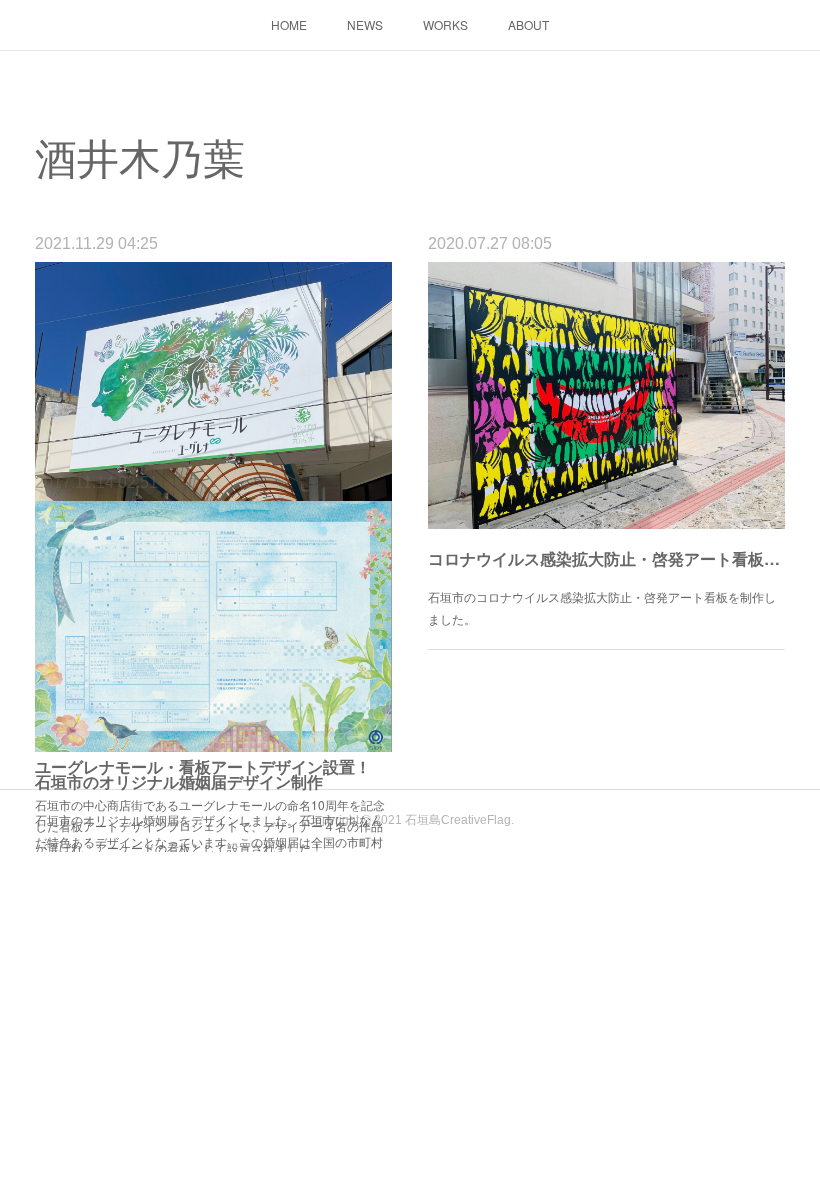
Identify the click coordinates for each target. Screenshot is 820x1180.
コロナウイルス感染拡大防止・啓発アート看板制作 (606, 558)
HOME (289, 24)
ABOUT (528, 24)
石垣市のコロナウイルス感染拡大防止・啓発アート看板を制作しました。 (602, 607)
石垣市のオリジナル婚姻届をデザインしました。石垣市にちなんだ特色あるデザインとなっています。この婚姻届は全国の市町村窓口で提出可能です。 (209, 841)
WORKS (445, 24)
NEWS (365, 24)
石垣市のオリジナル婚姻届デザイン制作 (179, 781)
